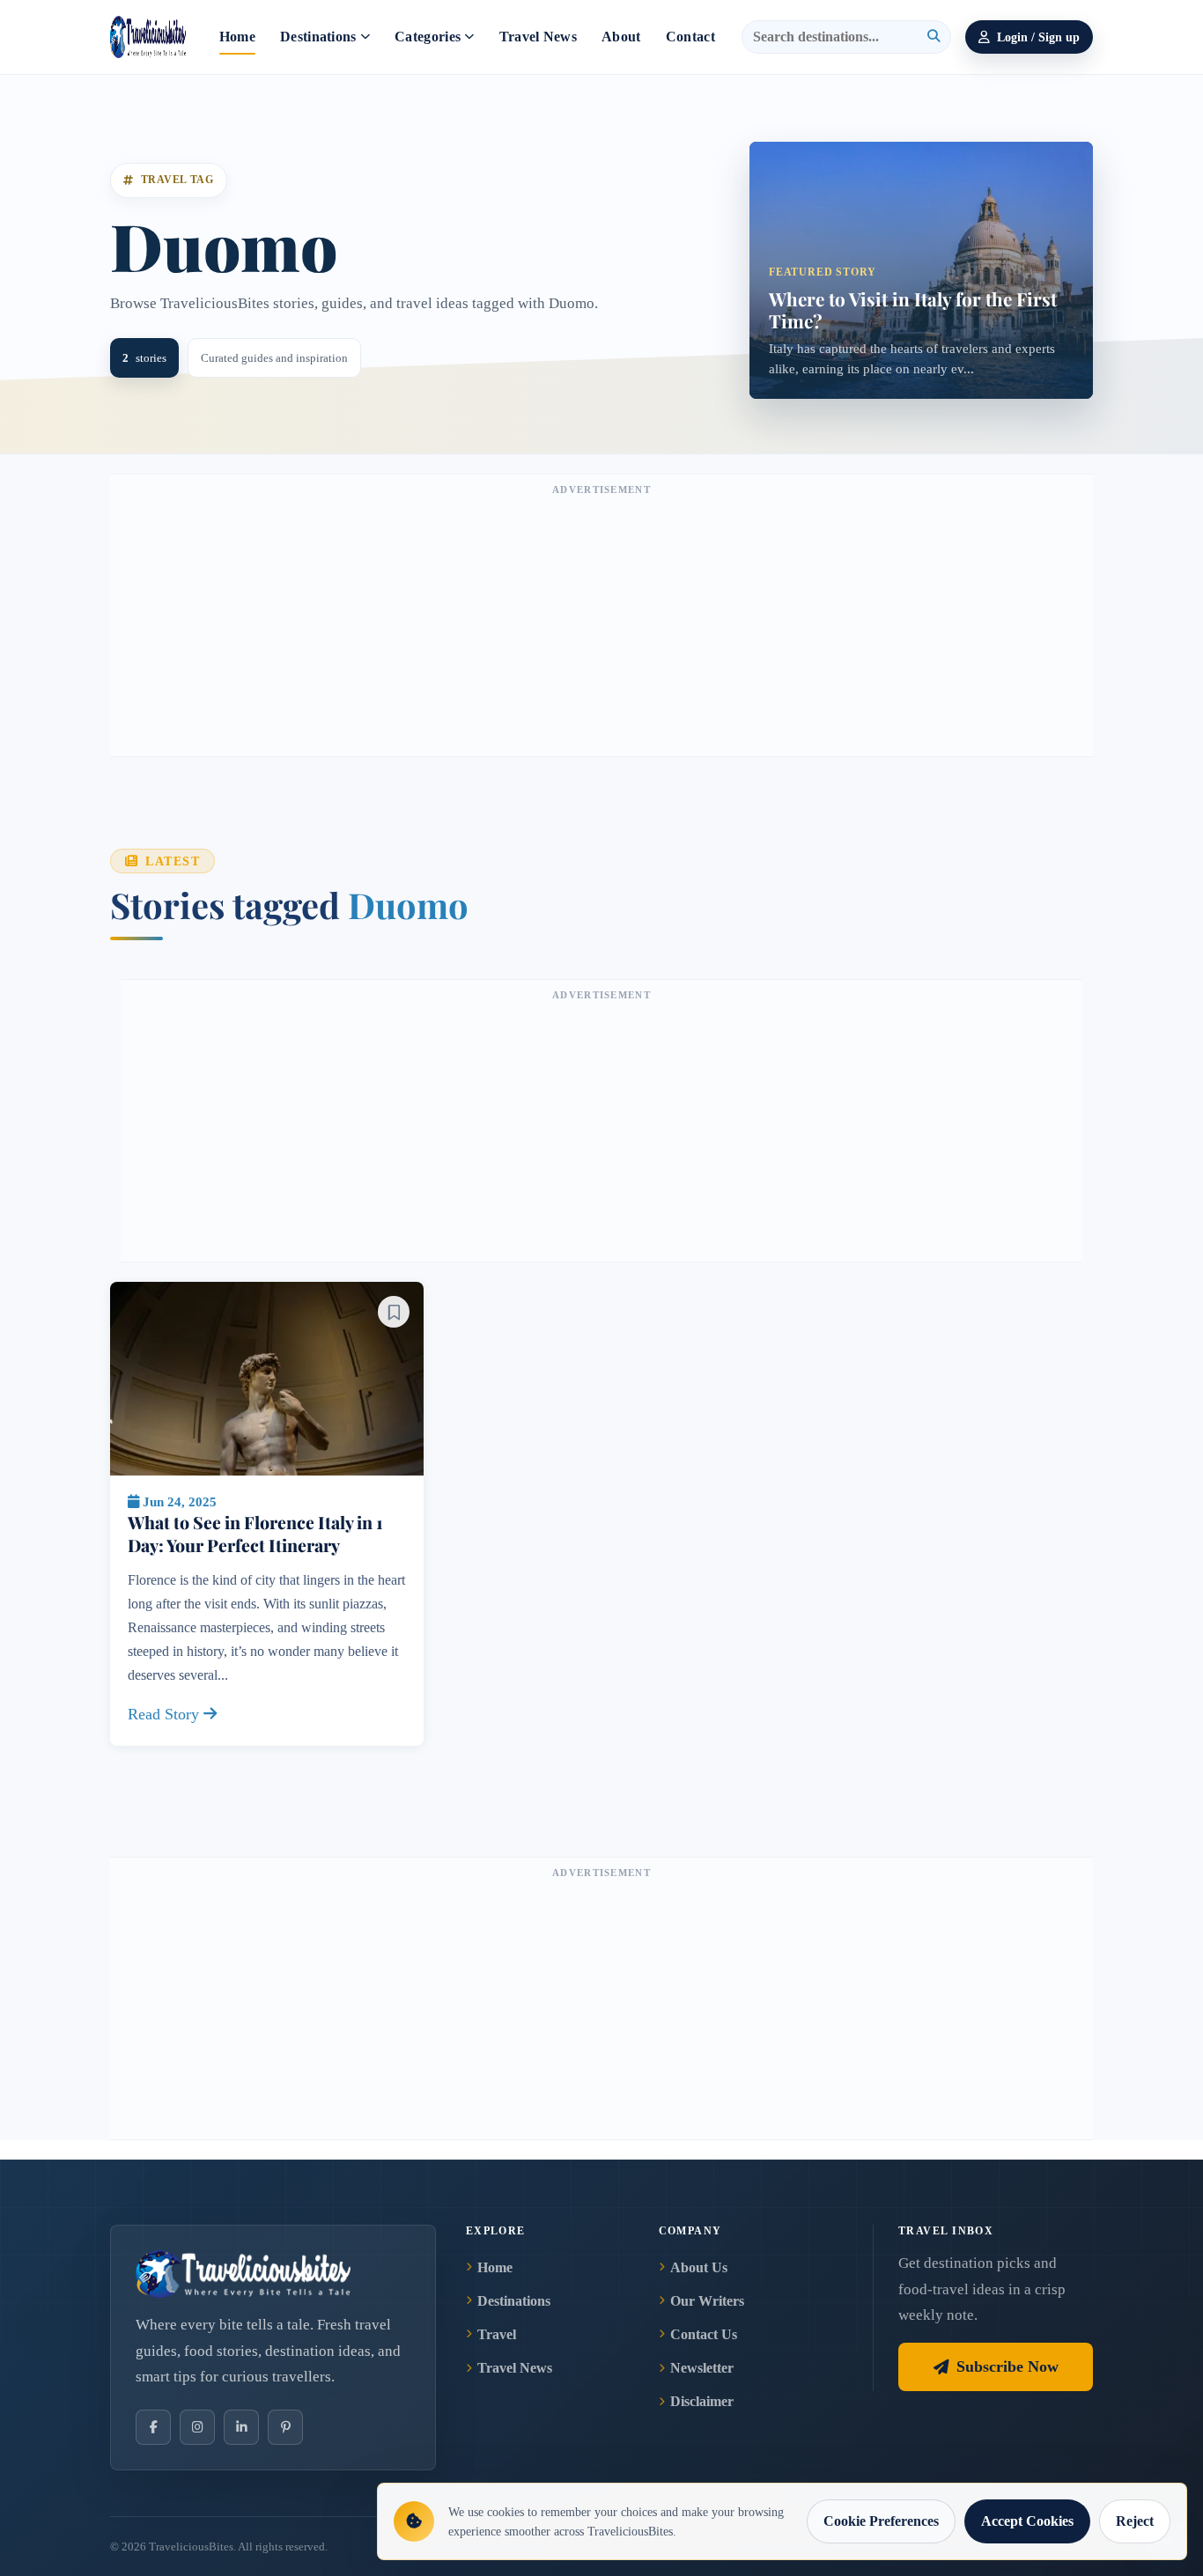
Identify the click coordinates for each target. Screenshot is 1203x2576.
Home (237, 37)
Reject (1135, 2521)
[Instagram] (197, 2427)
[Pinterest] (285, 2427)
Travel (497, 2334)
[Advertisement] (601, 624)
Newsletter (702, 2368)
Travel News (539, 37)
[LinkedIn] (241, 2427)
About (621, 37)
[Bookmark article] (394, 1312)
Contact (690, 37)
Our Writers (707, 2301)
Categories (428, 37)
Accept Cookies (1027, 2521)
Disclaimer (702, 2401)
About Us (699, 2267)
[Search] (934, 37)
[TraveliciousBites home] (273, 2274)
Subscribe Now (1007, 2366)
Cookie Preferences (881, 2521)
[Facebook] (153, 2427)
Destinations (318, 37)
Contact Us (704, 2334)
